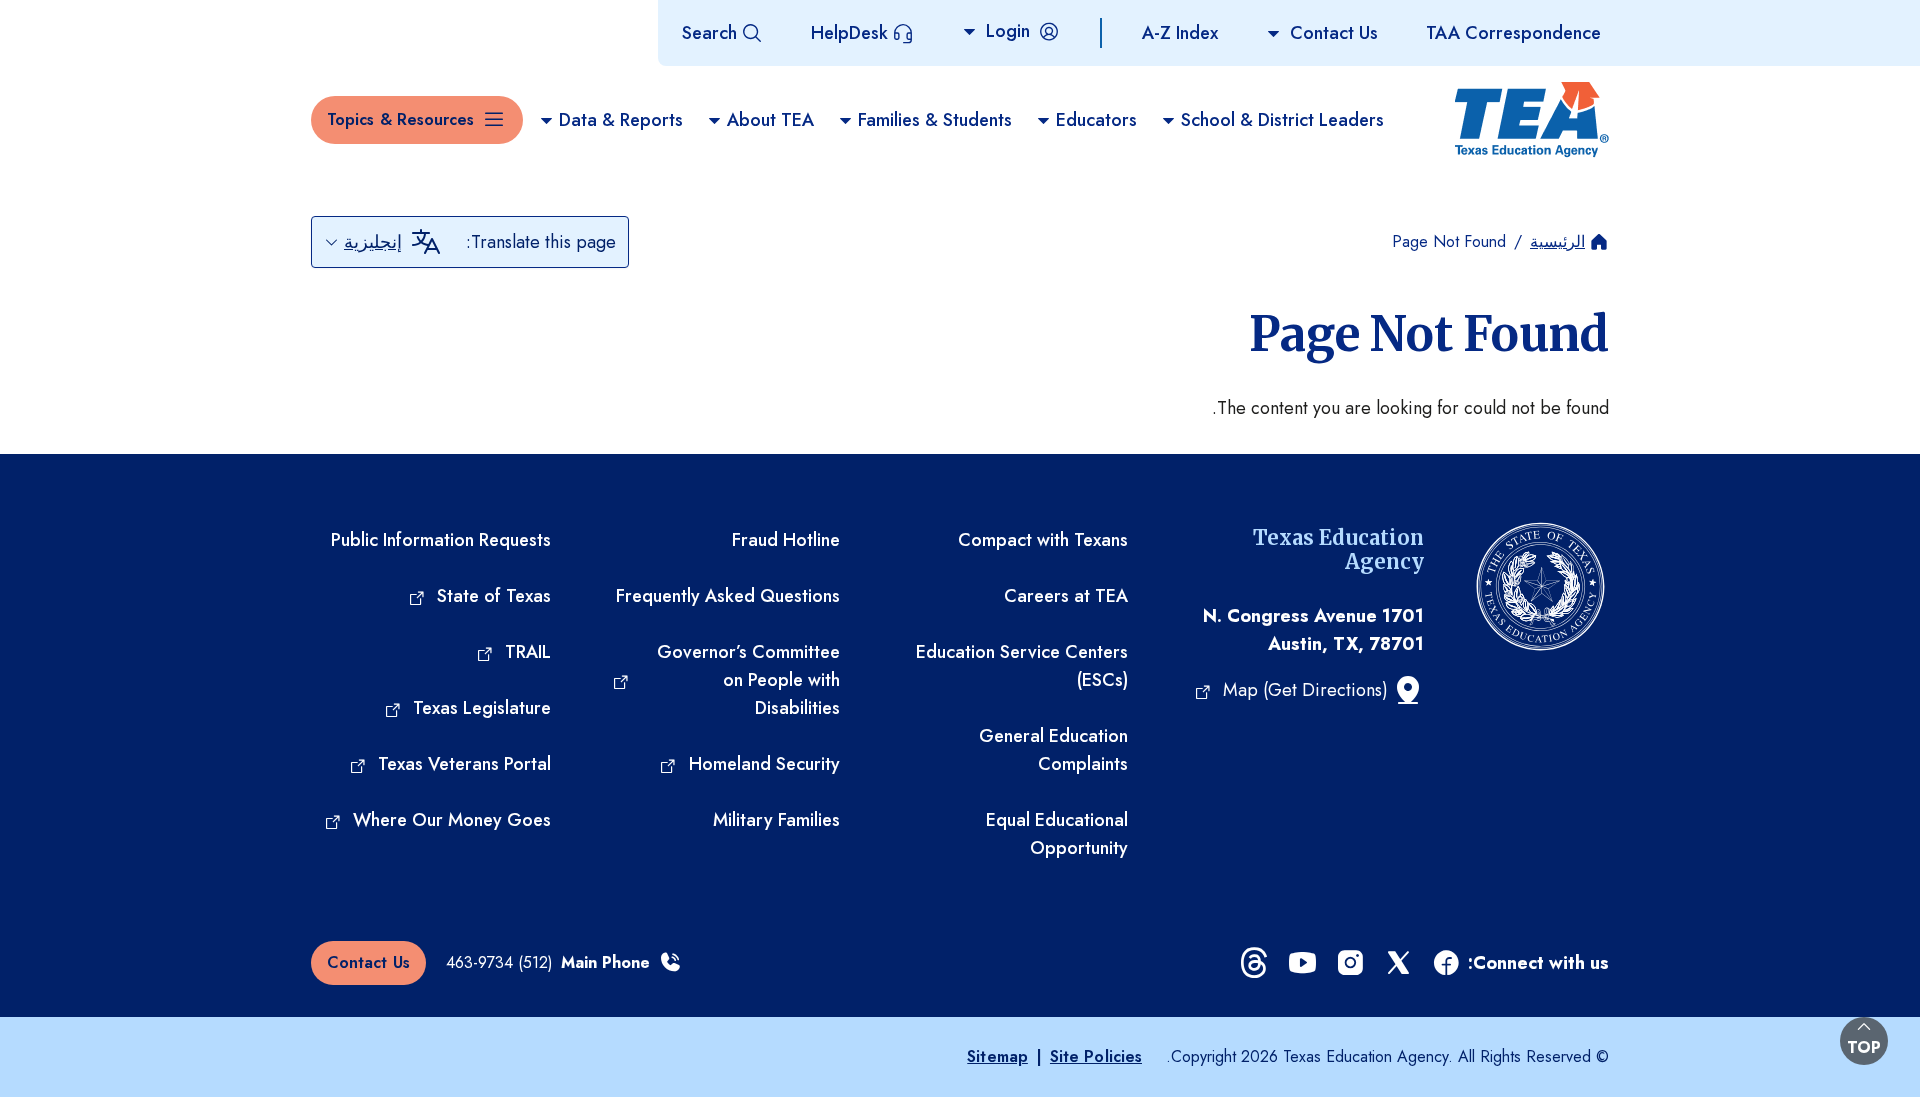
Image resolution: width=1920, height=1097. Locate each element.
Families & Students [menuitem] (935, 120)
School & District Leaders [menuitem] (1282, 120)
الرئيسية (1557, 241)
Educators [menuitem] (1096, 120)
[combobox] (363, 242)
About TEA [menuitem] (770, 120)
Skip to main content (83, 19)
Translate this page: (541, 242)
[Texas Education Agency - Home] (1532, 120)
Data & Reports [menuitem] (621, 120)
